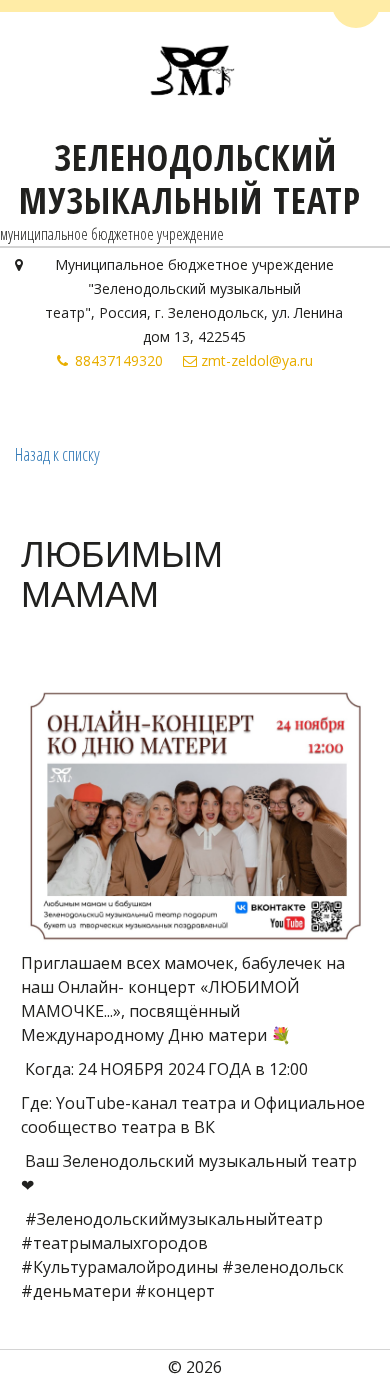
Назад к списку (57, 454)
